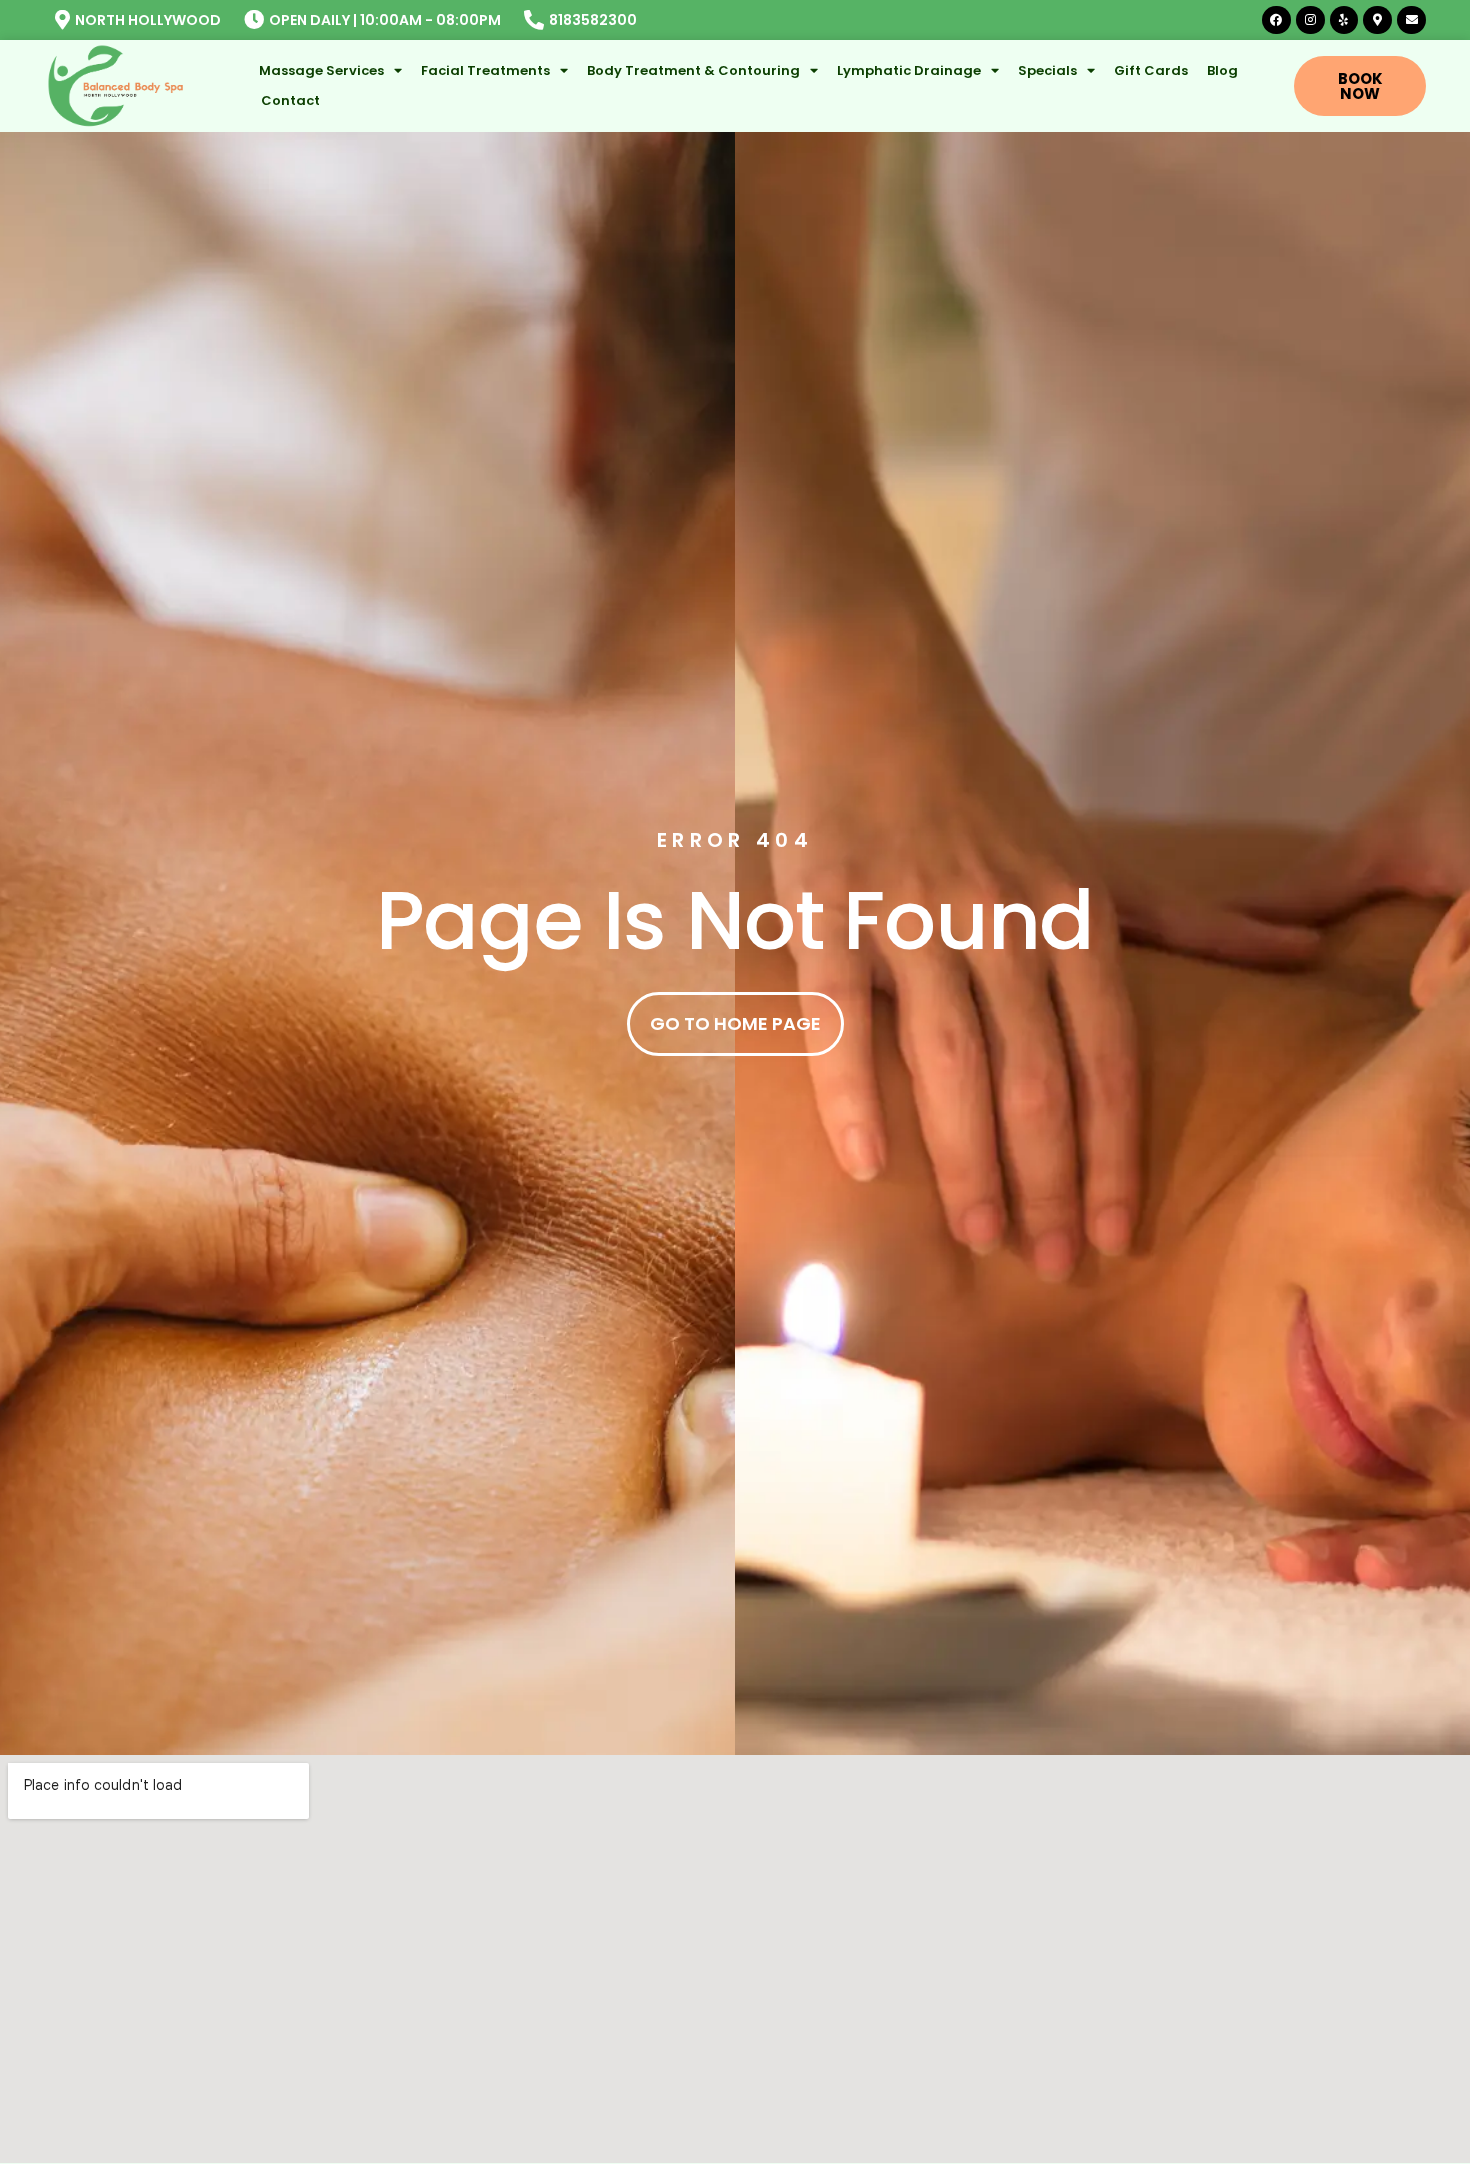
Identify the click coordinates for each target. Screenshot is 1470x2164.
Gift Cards (1151, 70)
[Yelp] (1344, 20)
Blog (1222, 70)
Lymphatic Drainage (909, 70)
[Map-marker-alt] (1377, 20)
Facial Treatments (485, 70)
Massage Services (321, 70)
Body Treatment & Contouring (693, 70)
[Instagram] (1310, 20)
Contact (290, 100)
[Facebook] (1276, 20)
